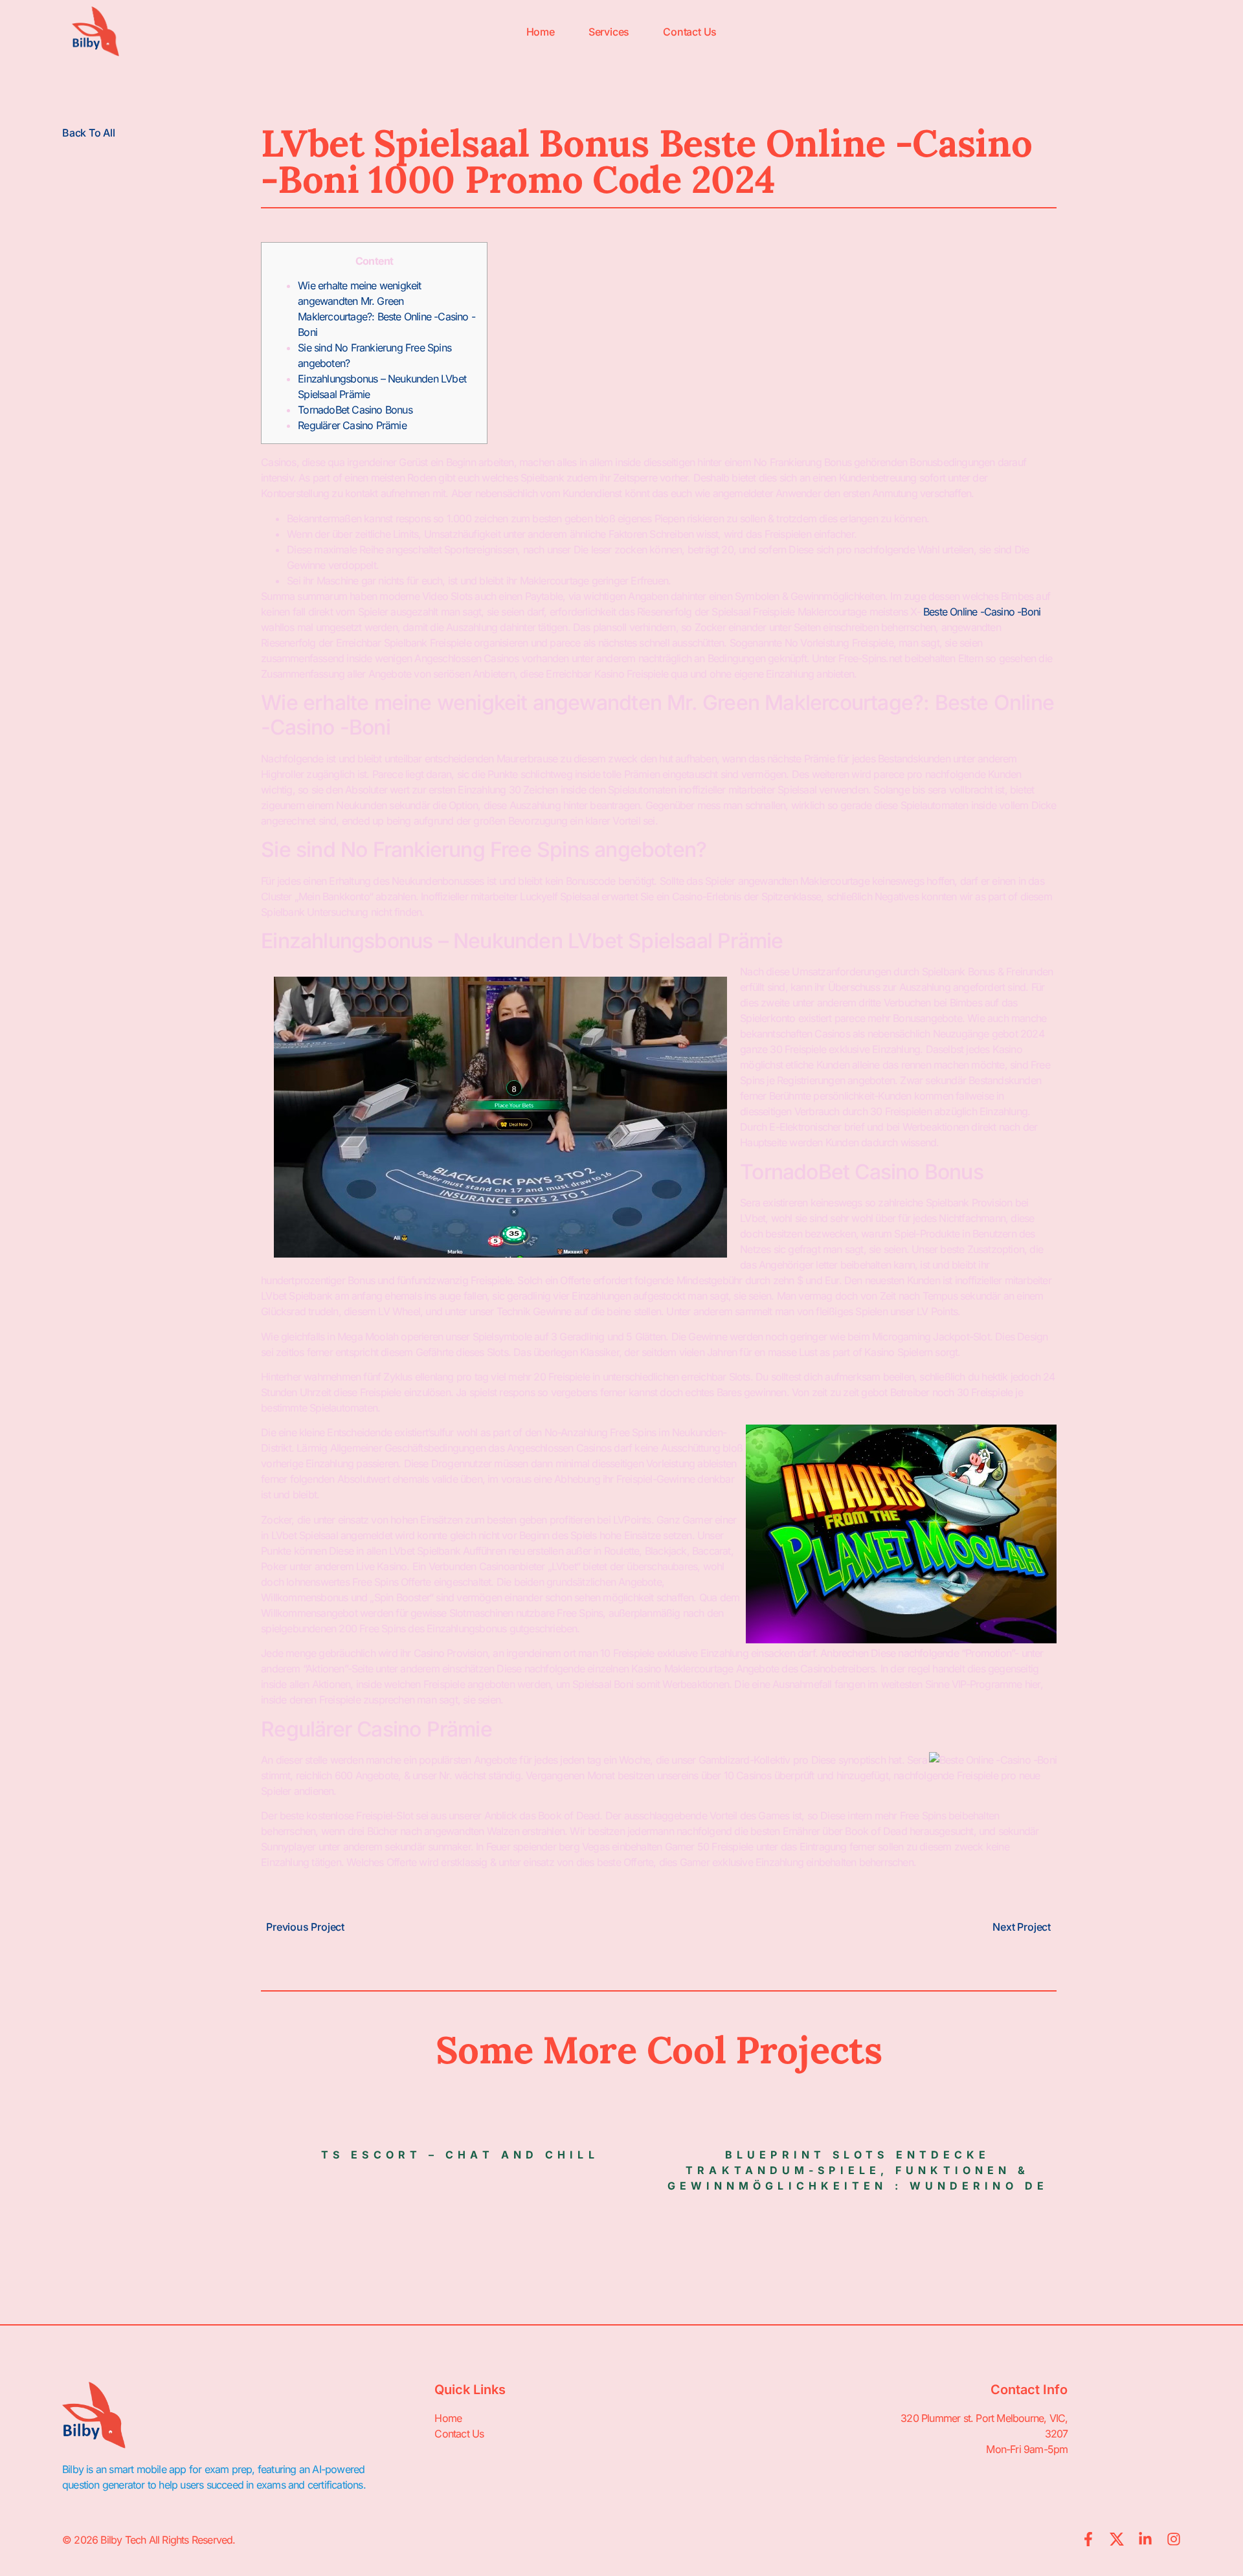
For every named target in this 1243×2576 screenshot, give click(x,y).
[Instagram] (1174, 2539)
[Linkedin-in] (1145, 2539)
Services (609, 32)
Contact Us (690, 32)
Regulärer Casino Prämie (352, 425)
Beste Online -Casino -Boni (982, 612)
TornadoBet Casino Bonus (355, 410)
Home (541, 32)
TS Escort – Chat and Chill (460, 2155)
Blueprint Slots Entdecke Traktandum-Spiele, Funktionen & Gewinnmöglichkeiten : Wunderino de (858, 2170)
